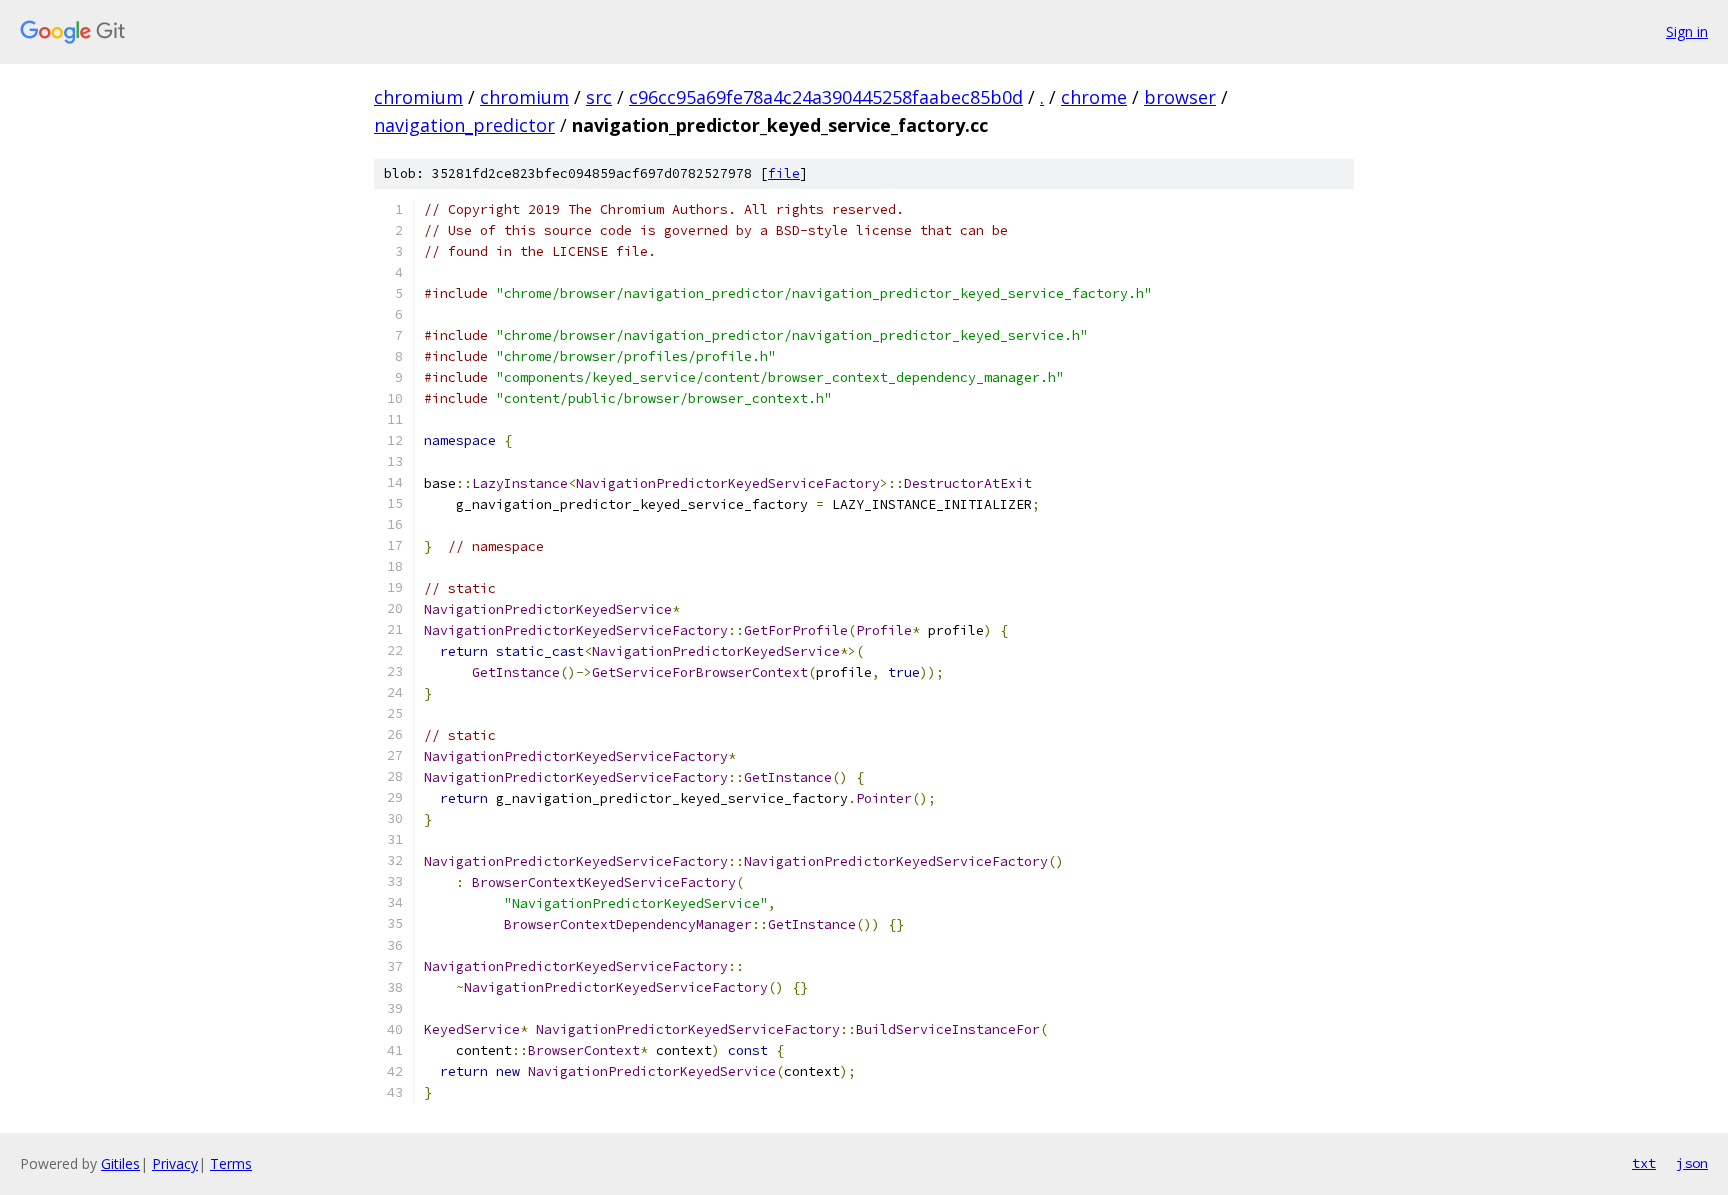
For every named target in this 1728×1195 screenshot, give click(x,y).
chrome (1094, 97)
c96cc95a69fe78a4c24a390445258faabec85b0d (826, 97)
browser (1180, 97)
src (599, 97)
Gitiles (120, 1163)
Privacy (175, 1163)
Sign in (1687, 31)
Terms (231, 1163)
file (784, 173)
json (1692, 1163)
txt (1644, 1163)
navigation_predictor (464, 125)
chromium (418, 97)
